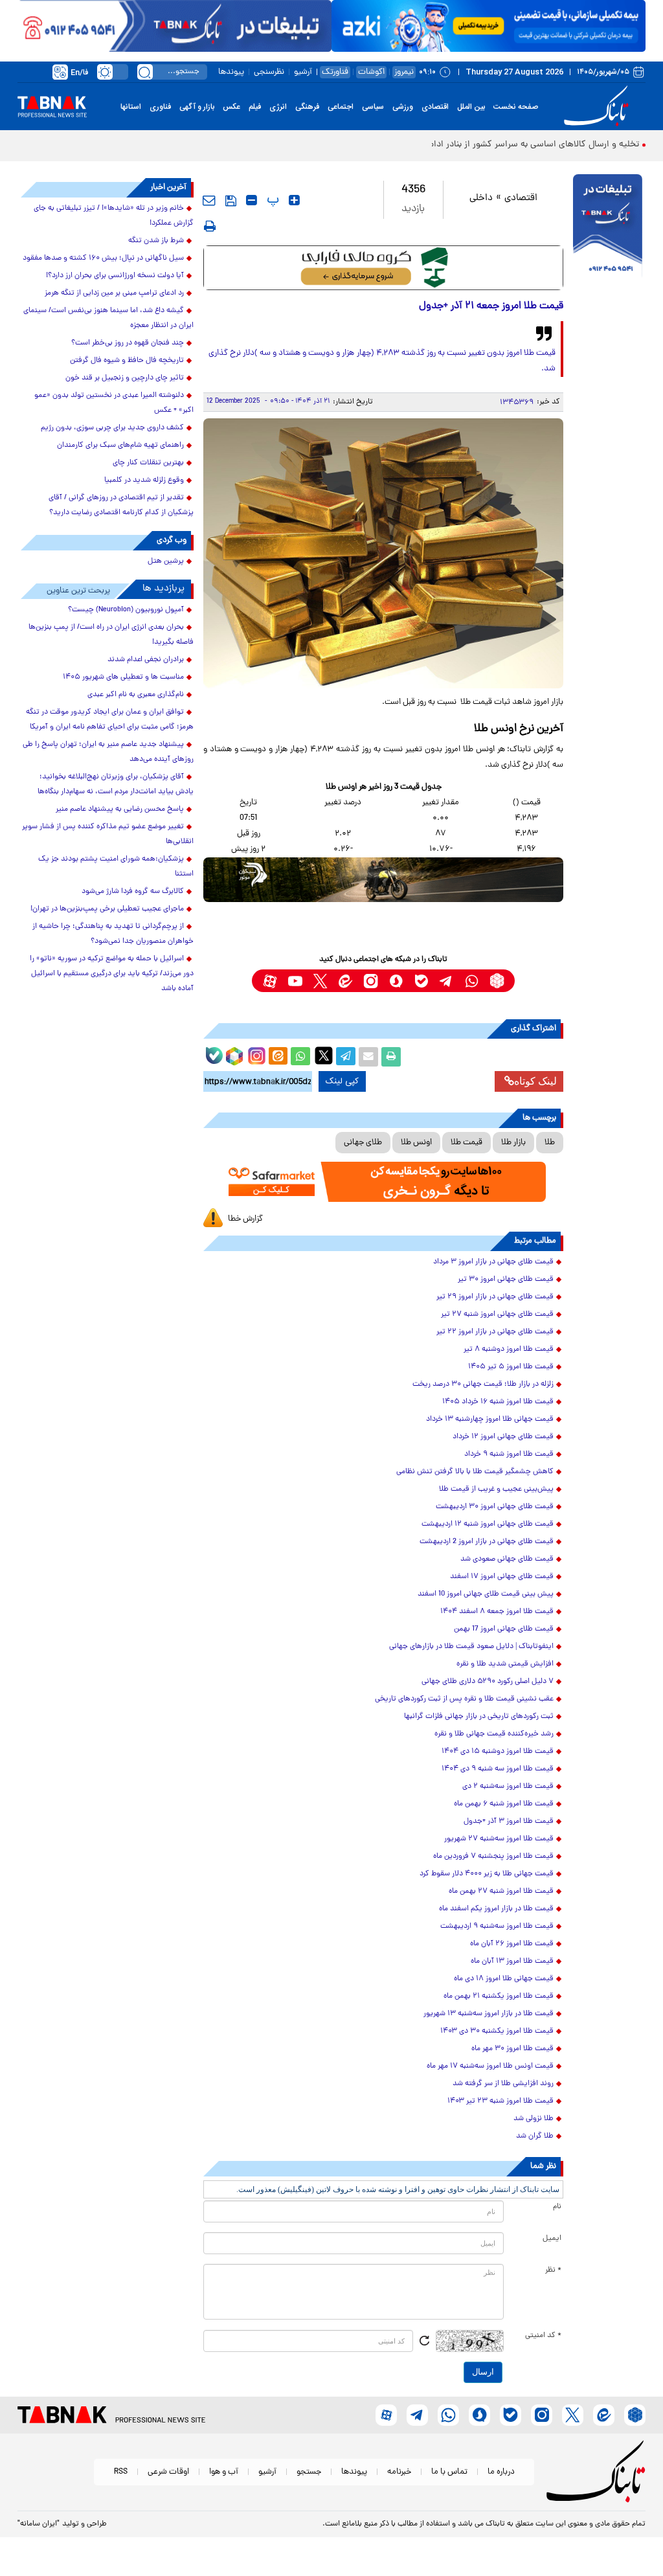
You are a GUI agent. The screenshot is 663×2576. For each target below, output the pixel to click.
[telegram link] (446, 981)
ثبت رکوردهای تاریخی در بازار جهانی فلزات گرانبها (479, 1717)
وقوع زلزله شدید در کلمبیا (144, 480)
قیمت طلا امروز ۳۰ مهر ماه (512, 2049)
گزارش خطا (245, 1219)
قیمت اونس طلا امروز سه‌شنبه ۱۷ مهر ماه (490, 2066)
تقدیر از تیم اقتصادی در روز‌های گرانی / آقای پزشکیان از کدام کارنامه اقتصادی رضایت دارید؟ (121, 505)
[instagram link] (371, 981)
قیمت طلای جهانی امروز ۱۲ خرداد (503, 1437)
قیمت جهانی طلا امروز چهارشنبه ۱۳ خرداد (490, 1419)
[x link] (320, 981)
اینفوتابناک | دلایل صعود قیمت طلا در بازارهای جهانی (471, 1647)
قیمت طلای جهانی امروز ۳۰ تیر (506, 1280)
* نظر (553, 2270)
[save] (231, 201)
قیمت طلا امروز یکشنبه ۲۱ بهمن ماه (499, 1996)
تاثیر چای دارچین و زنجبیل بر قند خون (125, 378)
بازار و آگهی (197, 107)
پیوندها (231, 72)
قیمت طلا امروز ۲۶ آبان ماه (512, 1944)
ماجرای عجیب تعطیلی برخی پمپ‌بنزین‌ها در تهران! (107, 909)
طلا (550, 1143)
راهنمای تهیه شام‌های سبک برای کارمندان (120, 446)
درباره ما (501, 2472)
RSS (121, 2472)
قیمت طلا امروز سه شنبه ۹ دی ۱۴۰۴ (498, 1769)
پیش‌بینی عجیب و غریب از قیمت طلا (496, 1489)
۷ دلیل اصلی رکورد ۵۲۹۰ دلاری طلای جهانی (488, 1682)
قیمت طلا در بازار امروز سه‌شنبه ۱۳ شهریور (489, 2014)
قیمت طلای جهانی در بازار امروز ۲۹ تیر (495, 1297)
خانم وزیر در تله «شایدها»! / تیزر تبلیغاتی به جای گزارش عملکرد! (114, 216)
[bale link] (421, 981)
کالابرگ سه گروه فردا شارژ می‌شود (133, 892)
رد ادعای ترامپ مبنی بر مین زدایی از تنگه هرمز (114, 293)
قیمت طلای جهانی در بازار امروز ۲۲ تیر (495, 1332)
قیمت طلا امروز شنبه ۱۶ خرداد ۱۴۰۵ (498, 1402)
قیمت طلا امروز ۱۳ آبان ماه (512, 1961)
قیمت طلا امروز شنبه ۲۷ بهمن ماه (501, 1892)
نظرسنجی (269, 72)
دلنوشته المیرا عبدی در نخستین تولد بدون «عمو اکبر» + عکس (114, 403)
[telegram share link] (346, 1057)
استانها (131, 107)
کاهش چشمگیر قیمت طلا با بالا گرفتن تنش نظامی (475, 1472)
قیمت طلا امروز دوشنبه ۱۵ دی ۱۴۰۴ (498, 1752)
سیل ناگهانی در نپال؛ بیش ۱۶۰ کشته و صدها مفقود (103, 258)
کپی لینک (342, 1081)
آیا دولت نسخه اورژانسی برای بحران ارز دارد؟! (115, 276)
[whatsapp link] (472, 981)
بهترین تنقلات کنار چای (148, 463)
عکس (231, 107)
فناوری (160, 107)
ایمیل (552, 2239)
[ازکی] (489, 26)
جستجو (309, 2472)
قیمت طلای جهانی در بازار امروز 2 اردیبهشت (487, 1542)
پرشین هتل (166, 561)
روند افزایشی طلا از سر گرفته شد (503, 2084)
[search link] (145, 72)
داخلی (481, 198)
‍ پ (271, 200)
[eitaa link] (345, 981)
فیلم (255, 107)
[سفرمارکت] (384, 1182)
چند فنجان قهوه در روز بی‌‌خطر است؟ (128, 343)
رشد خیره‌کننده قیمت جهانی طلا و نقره (494, 1734)
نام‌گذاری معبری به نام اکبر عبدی (136, 695)
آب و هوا (224, 2472)
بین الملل (471, 107)
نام (557, 2207)
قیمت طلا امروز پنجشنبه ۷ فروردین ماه (493, 1857)
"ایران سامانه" (39, 2524)
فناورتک (335, 72)
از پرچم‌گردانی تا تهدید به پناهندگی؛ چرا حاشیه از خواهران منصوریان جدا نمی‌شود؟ (113, 934)
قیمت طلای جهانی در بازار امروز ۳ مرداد (493, 1262)
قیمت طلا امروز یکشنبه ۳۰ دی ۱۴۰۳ (497, 2031)
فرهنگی (307, 107)
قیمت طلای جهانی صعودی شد (507, 1559)
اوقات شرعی (168, 2472)
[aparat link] (270, 981)
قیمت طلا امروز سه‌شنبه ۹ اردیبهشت (497, 1926)
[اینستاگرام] (255, 1054)
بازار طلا (513, 1143)
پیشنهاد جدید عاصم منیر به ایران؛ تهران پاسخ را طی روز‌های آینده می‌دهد (108, 752)
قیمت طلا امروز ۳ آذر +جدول (509, 1822)
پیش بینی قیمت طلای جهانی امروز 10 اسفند (486, 1594)
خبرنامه (399, 2472)
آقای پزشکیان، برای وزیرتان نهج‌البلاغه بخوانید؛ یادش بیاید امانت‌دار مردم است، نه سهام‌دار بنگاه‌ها (116, 785)
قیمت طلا (466, 1143)
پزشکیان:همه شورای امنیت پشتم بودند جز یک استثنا (116, 867)
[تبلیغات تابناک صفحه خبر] (608, 227)
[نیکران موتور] (384, 880)
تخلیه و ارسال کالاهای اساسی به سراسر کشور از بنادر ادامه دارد (523, 145)
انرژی (278, 107)
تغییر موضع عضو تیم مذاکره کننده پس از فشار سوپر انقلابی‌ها (108, 834)
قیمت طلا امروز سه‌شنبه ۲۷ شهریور (499, 1839)
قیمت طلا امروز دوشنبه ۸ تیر (509, 1350)
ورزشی (403, 107)
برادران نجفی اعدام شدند (146, 660)
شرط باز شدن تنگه (156, 241)
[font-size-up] (294, 200)
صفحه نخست (516, 107)
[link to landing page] (598, 107)
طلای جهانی (363, 1143)
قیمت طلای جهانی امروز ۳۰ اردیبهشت (495, 1507)
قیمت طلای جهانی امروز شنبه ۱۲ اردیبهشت (488, 1524)
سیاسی (373, 107)
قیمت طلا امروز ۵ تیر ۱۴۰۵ (511, 1367)
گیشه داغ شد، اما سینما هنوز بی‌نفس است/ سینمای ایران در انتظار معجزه (108, 318)
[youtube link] (295, 981)
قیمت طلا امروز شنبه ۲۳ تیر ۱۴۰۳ (500, 2101)
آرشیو (303, 72)
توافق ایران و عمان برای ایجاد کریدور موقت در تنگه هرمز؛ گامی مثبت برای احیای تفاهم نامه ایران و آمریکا (110, 720)
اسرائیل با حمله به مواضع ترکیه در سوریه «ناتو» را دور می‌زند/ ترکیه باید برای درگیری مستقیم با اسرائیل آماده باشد (112, 974)
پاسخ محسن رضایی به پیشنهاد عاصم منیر (120, 809)
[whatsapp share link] (300, 1057)
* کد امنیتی (543, 2336)
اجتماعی (341, 107)
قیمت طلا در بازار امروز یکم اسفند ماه (496, 1909)
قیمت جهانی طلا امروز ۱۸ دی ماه (504, 1979)
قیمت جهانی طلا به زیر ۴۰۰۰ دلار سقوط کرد (487, 1874)
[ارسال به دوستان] (368, 1057)
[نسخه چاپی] (391, 1057)
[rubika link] (497, 981)
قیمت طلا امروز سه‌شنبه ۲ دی (508, 1787)
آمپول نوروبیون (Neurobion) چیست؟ (126, 610)
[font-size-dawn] (252, 200)
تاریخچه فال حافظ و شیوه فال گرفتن (127, 361)
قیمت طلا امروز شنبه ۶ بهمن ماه (504, 1804)
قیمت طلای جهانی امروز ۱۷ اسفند (502, 1577)
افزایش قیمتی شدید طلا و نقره (505, 1664)
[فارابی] (384, 268)
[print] (210, 226)
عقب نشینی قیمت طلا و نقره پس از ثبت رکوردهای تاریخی (464, 1699)
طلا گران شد (535, 2136)
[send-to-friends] (209, 200)
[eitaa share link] (278, 1057)
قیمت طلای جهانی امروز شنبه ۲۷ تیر (497, 1315)
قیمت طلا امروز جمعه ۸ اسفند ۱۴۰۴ (497, 1612)
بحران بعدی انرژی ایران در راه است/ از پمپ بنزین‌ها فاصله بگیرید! (111, 635)
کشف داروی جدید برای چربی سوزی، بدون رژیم (112, 428)
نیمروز (404, 72)
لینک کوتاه (535, 1081)
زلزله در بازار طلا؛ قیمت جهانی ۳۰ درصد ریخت (483, 1384)
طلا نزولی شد (534, 2119)
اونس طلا (416, 1143)
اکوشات (371, 72)
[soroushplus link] (396, 981)
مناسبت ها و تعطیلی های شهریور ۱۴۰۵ (123, 677)
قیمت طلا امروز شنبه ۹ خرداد (509, 1454)
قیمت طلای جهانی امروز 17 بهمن (504, 1629)
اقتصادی (435, 107)
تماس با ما (449, 2472)
